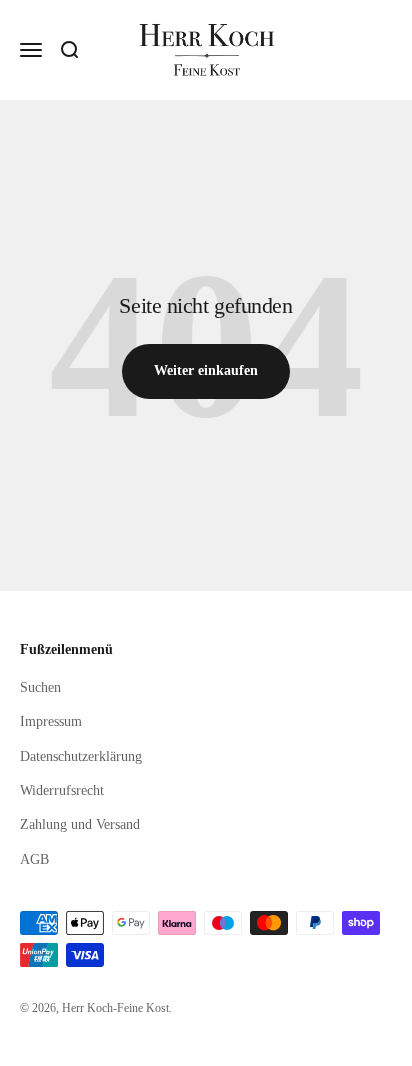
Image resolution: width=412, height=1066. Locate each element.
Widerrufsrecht (62, 790)
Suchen (40, 687)
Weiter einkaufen (206, 370)
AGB (34, 859)
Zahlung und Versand (80, 824)
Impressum (51, 721)
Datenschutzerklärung (81, 756)
